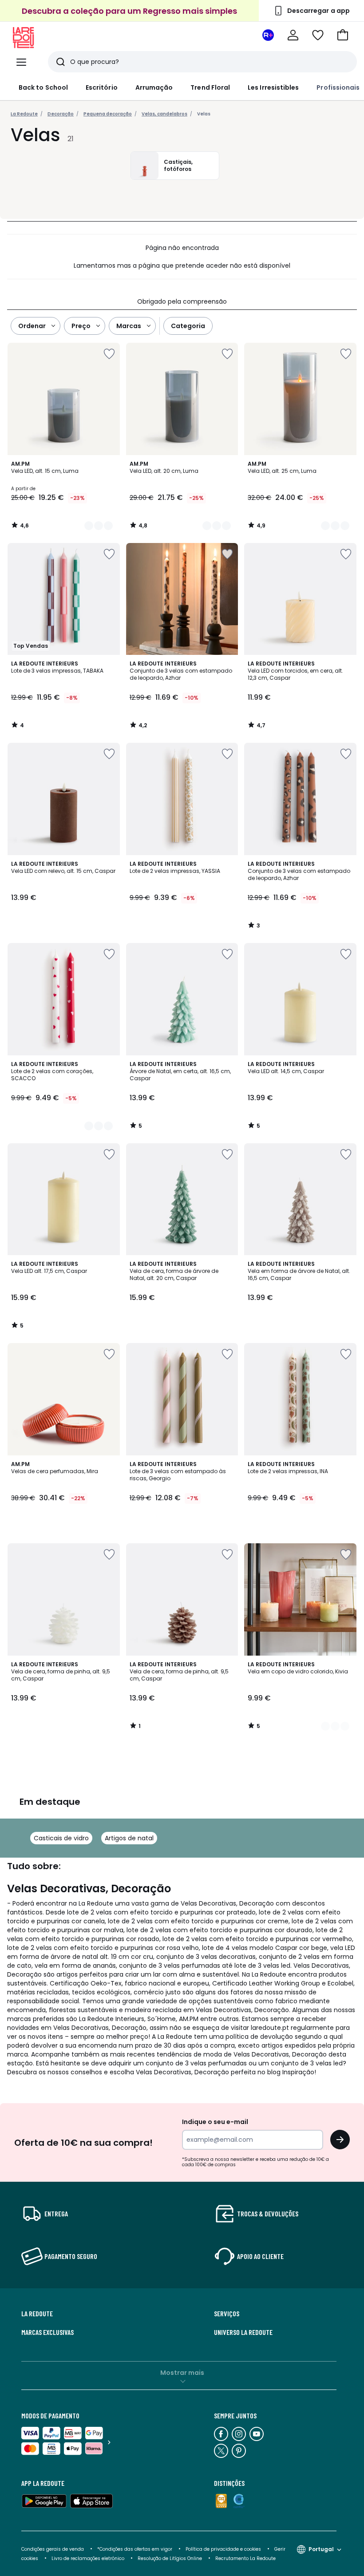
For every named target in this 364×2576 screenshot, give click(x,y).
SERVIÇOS (227, 2314)
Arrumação (154, 87)
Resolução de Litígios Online (170, 2558)
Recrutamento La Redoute (245, 2558)
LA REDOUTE (37, 2314)
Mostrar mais (182, 2373)
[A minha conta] (293, 35)
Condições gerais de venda (53, 2549)
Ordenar (32, 326)
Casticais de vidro (61, 1838)
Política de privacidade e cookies (223, 2549)
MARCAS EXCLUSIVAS (47, 2332)
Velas (204, 114)
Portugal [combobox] (321, 2549)
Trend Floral (210, 87)
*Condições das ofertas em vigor (135, 2549)
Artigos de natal (129, 1838)
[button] (343, 35)
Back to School (43, 87)
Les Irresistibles (273, 87)
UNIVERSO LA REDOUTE (243, 2332)
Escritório (102, 87)
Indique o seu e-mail (215, 2122)
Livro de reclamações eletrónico (88, 2558)
